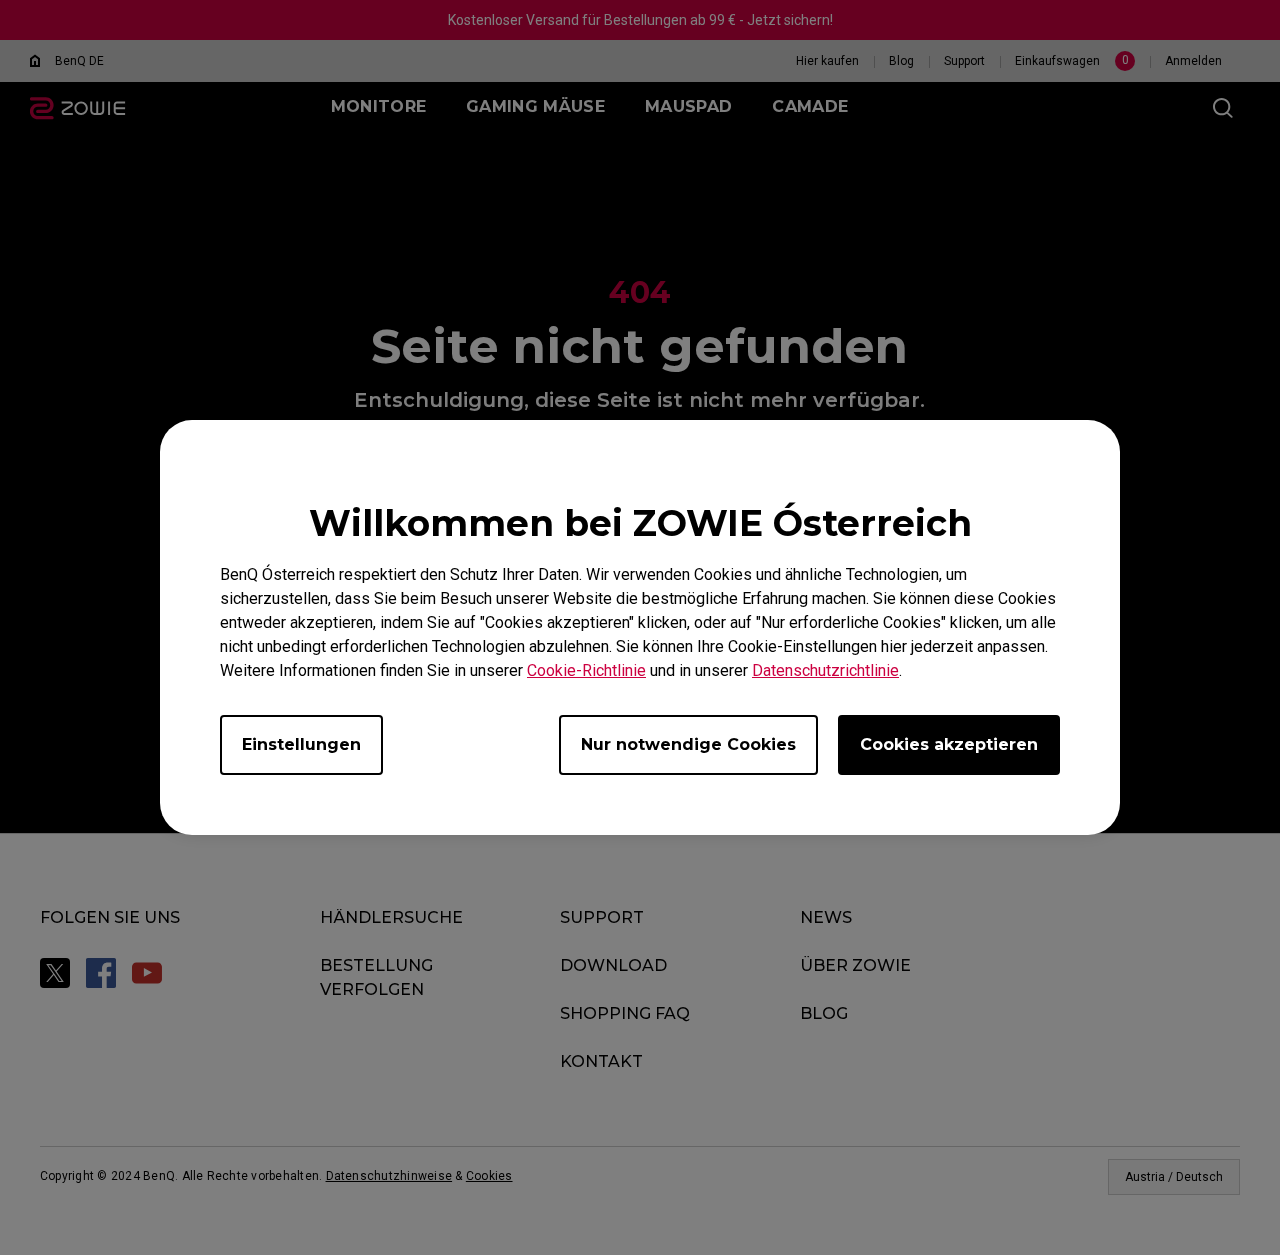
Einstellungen (301, 744)
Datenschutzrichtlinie (825, 670)
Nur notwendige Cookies (688, 744)
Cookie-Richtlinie (586, 670)
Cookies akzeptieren (949, 744)
